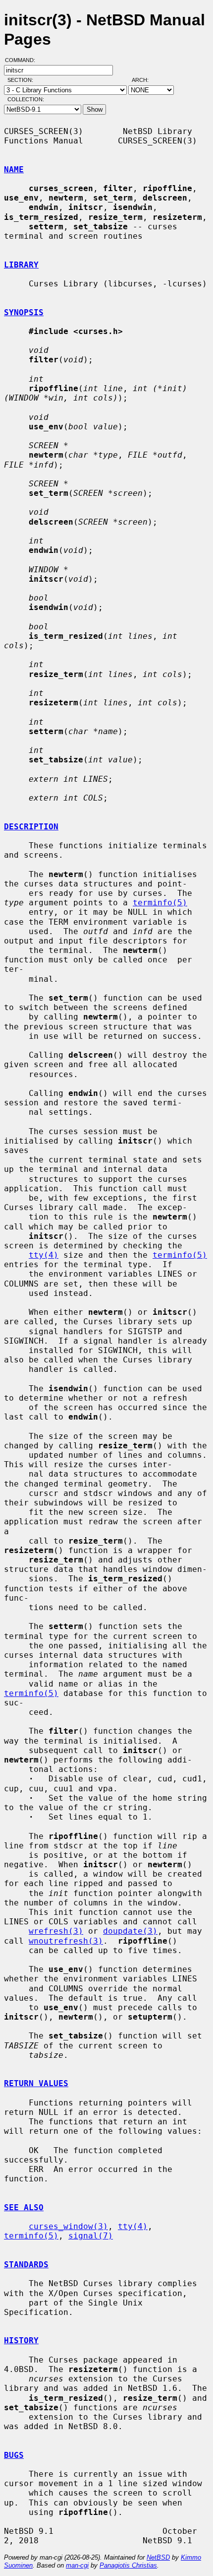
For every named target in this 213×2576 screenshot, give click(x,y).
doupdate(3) (130, 1931)
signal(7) (91, 2236)
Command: (23, 60)
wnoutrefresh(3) (66, 1941)
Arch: (145, 80)
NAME (14, 169)
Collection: (26, 99)
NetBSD (158, 2557)
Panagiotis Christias (128, 2565)
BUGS (14, 2455)
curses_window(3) (68, 2226)
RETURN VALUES (36, 2083)
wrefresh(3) (56, 1931)
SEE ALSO (24, 2207)
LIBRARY (21, 265)
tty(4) (44, 1255)
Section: (23, 80)
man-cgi (77, 2565)
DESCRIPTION (31, 827)
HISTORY (21, 2340)
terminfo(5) (160, 903)
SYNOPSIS (24, 312)
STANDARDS (26, 2265)
